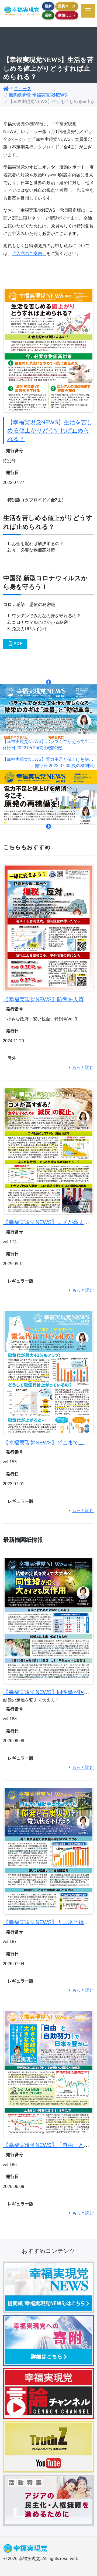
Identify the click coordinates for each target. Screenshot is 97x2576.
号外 (12, 1058)
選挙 (48, 15)
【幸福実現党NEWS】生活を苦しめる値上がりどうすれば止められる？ (50, 430)
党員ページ (67, 6)
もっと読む (83, 1067)
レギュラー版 (20, 1281)
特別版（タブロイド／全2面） (37, 500)
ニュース (23, 89)
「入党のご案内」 (29, 253)
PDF (18, 644)
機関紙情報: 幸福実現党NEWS (38, 95)
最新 (48, 6)
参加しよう (67, 15)
